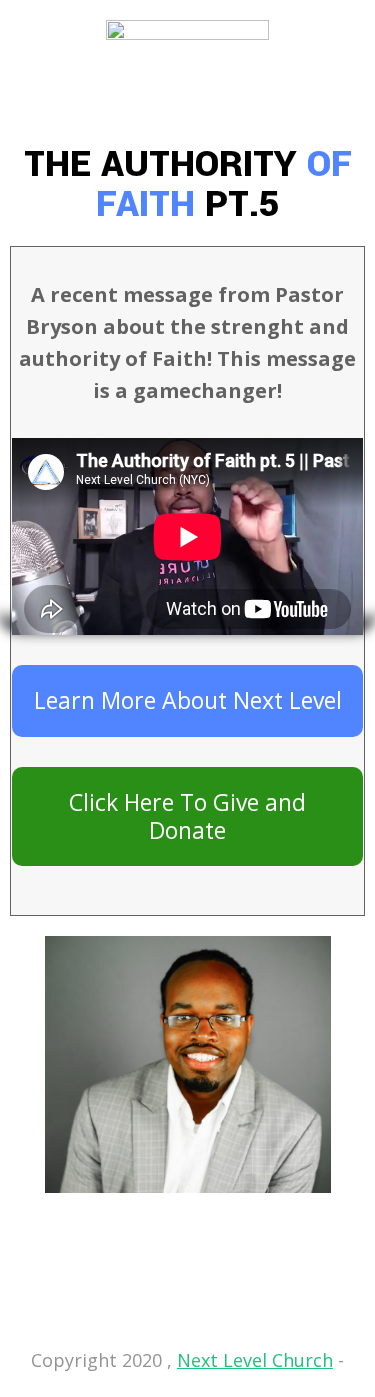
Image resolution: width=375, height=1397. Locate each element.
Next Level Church (255, 1360)
